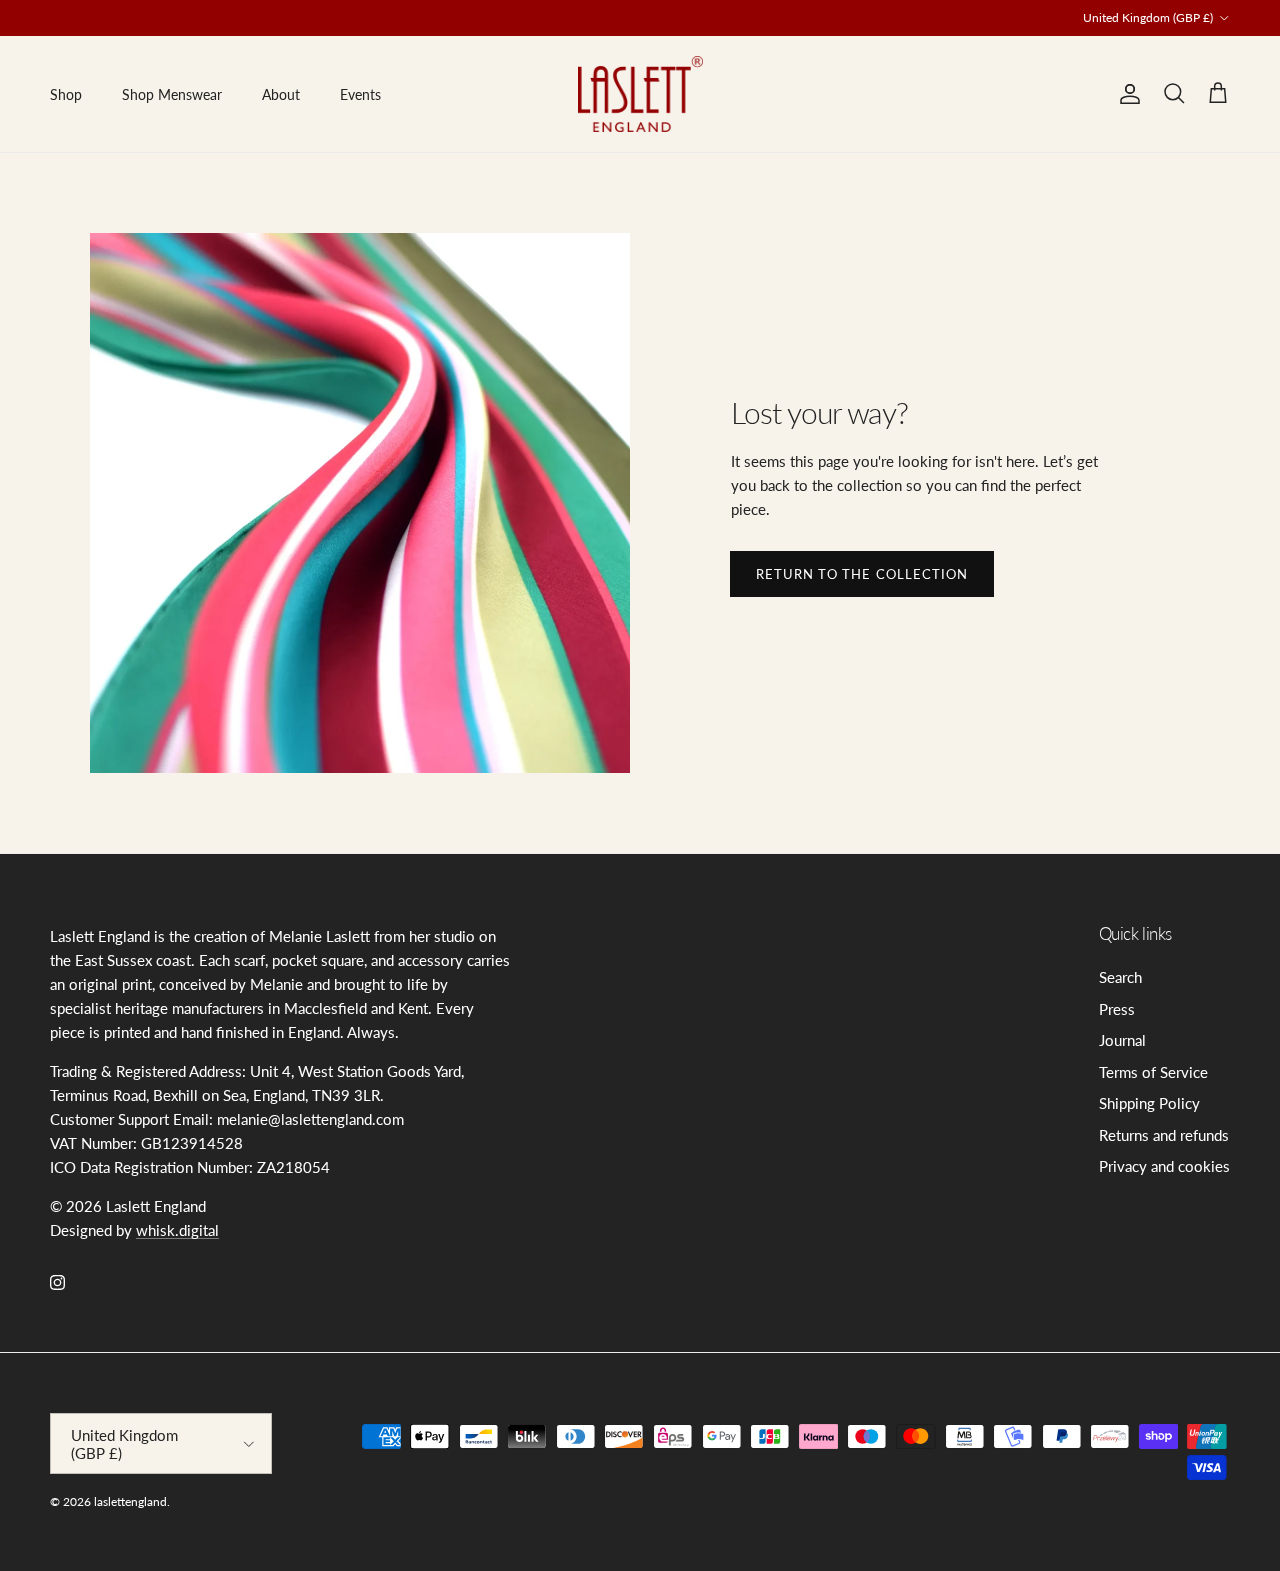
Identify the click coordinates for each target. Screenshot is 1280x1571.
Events (360, 94)
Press (1117, 1009)
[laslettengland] (640, 94)
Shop (66, 94)
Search (1120, 977)
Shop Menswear (172, 94)
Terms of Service (1153, 1072)
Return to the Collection (862, 574)
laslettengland (130, 1501)
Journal (1122, 1040)
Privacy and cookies (1164, 1166)
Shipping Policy (1149, 1103)
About (281, 94)
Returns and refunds (1164, 1135)
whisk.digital (177, 1230)
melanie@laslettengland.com (611, 25)
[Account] (1126, 94)
